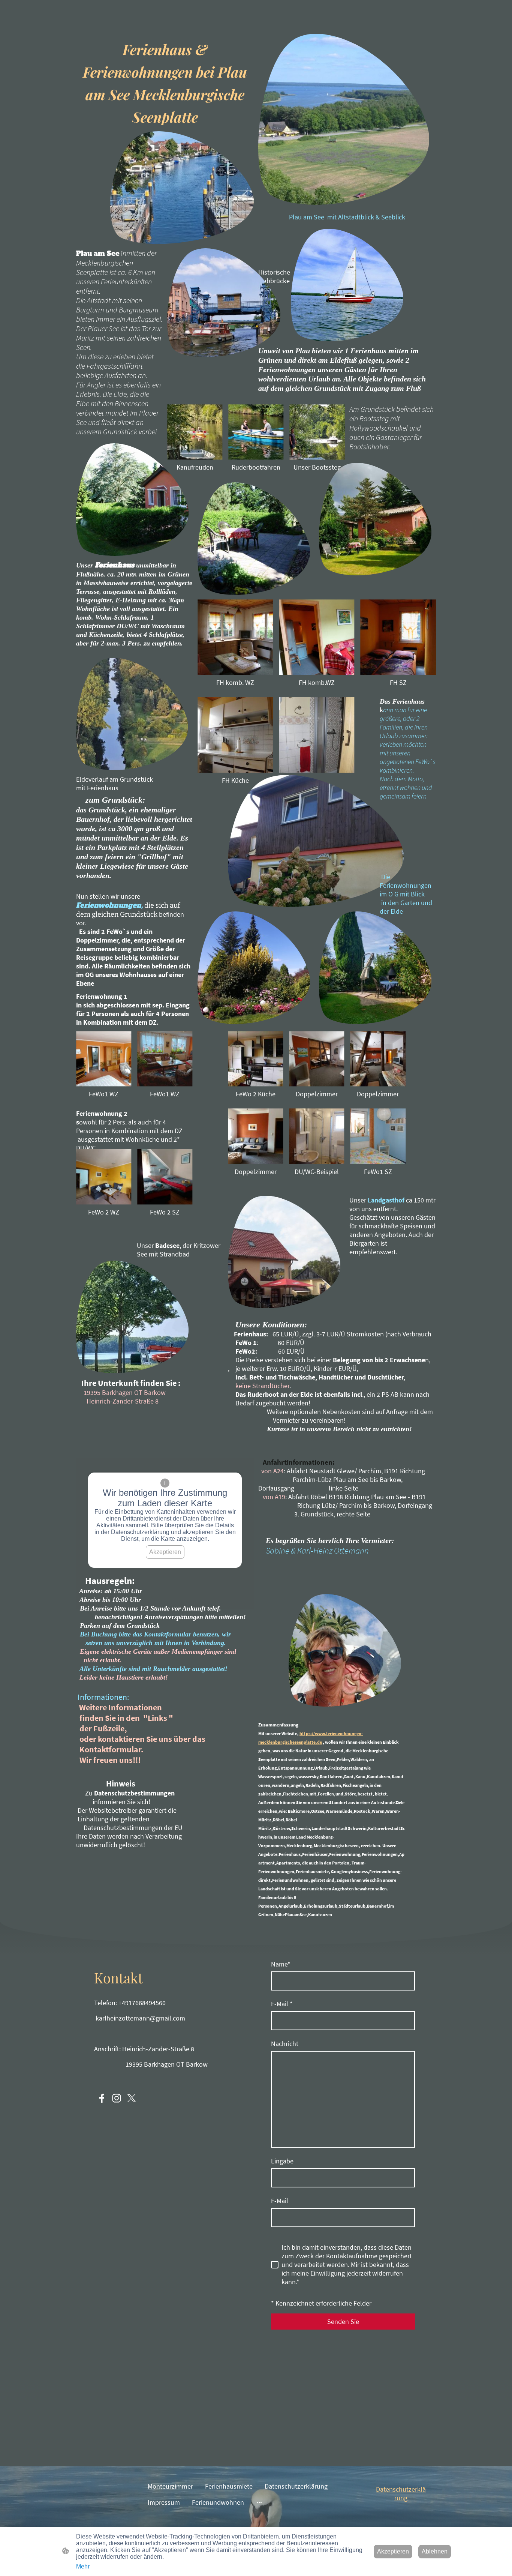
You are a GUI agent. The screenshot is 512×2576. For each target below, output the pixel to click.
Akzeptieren (165, 1552)
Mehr (83, 2566)
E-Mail (282, 2004)
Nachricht (285, 2044)
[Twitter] (132, 2098)
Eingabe (282, 2161)
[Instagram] (117, 2098)
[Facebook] (102, 2098)
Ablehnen (435, 2551)
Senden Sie (343, 2322)
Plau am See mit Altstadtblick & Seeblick (347, 217)
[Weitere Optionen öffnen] (259, 2502)
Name (281, 1964)
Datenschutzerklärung (401, 2493)
